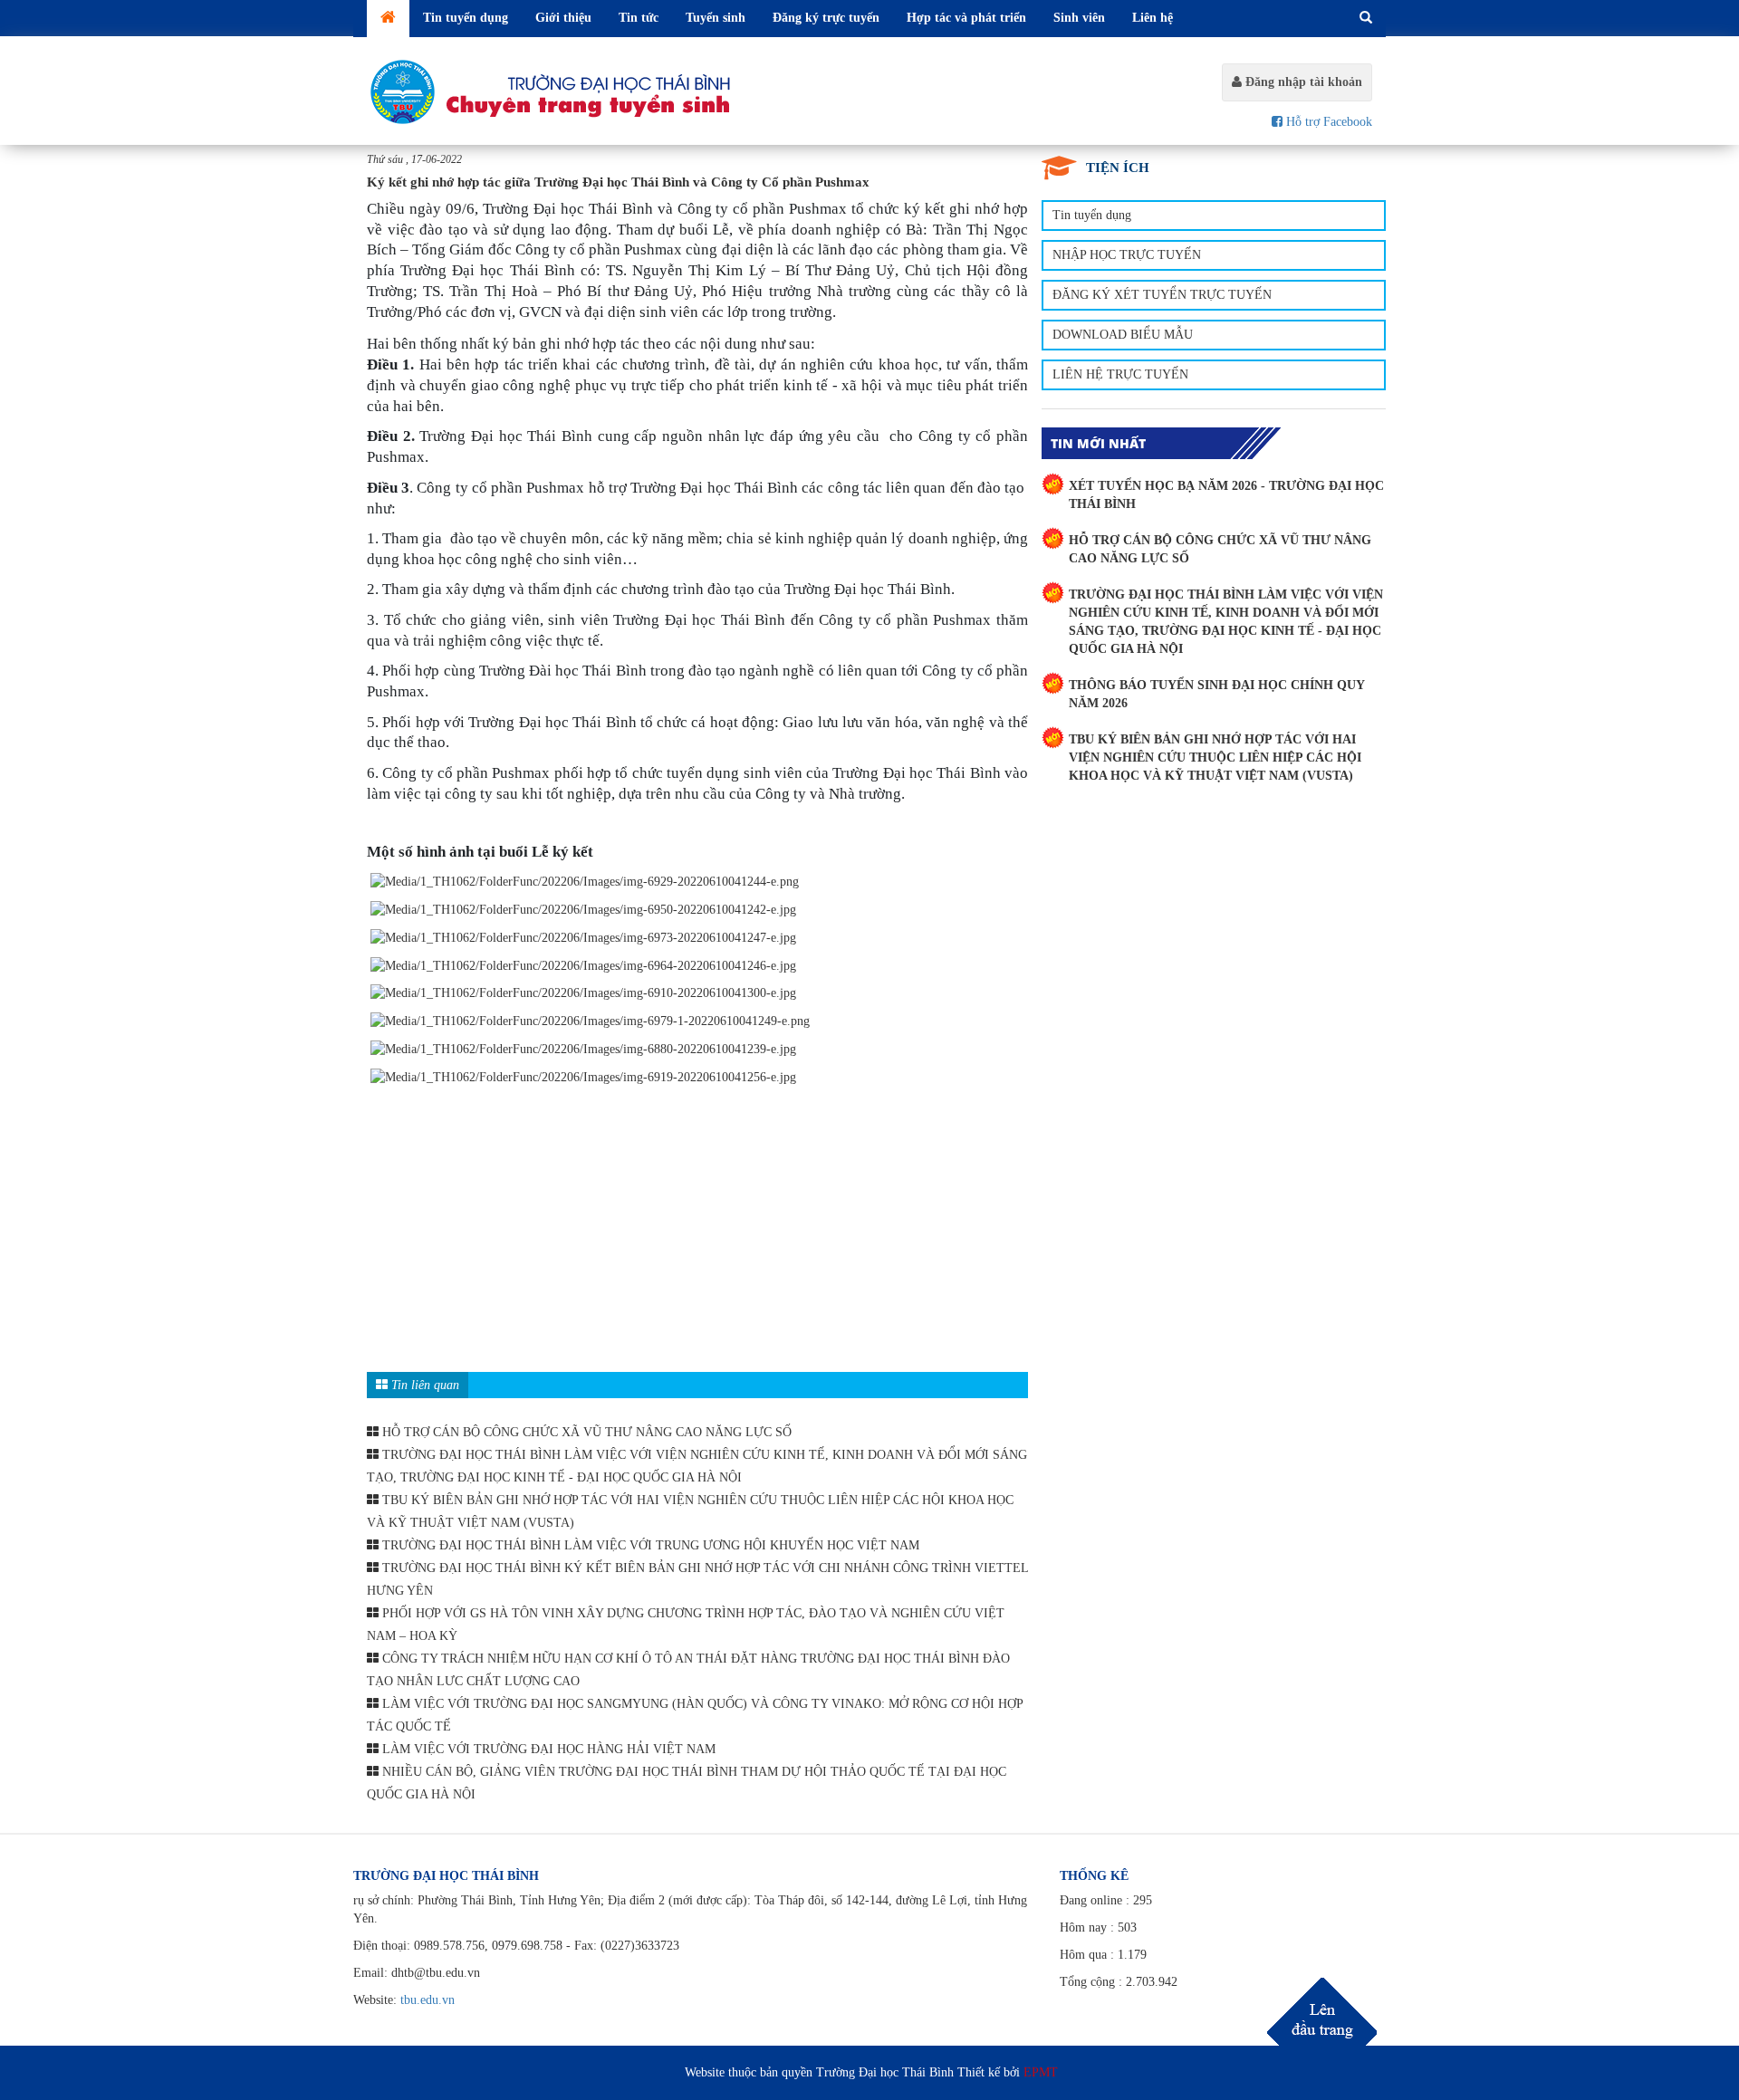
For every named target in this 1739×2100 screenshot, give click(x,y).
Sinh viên (1079, 18)
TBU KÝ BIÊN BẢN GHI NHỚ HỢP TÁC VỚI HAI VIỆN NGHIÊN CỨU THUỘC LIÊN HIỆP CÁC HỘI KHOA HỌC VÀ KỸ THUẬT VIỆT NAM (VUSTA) (1215, 758)
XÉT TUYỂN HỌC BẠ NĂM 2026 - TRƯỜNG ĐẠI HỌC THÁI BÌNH (1226, 495)
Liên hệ (1153, 18)
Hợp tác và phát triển (966, 18)
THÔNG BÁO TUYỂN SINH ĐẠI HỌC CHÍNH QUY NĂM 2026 (1216, 694)
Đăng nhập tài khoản (1302, 82)
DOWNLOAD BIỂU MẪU (1123, 335)
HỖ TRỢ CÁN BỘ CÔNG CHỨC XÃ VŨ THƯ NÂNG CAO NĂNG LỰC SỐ (585, 1432)
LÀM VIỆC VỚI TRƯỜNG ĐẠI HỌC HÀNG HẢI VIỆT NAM (547, 1749)
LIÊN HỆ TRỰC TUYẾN (1120, 374)
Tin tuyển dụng (466, 18)
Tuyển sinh (716, 18)
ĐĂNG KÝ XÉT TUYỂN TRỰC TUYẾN (1162, 295)
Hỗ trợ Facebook (1327, 122)
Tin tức (639, 18)
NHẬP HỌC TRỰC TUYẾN (1127, 255)
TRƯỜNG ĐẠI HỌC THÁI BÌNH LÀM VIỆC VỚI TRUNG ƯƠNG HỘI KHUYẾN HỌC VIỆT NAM (649, 1545)
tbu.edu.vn (428, 2000)
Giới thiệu (563, 18)
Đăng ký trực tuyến (826, 18)
